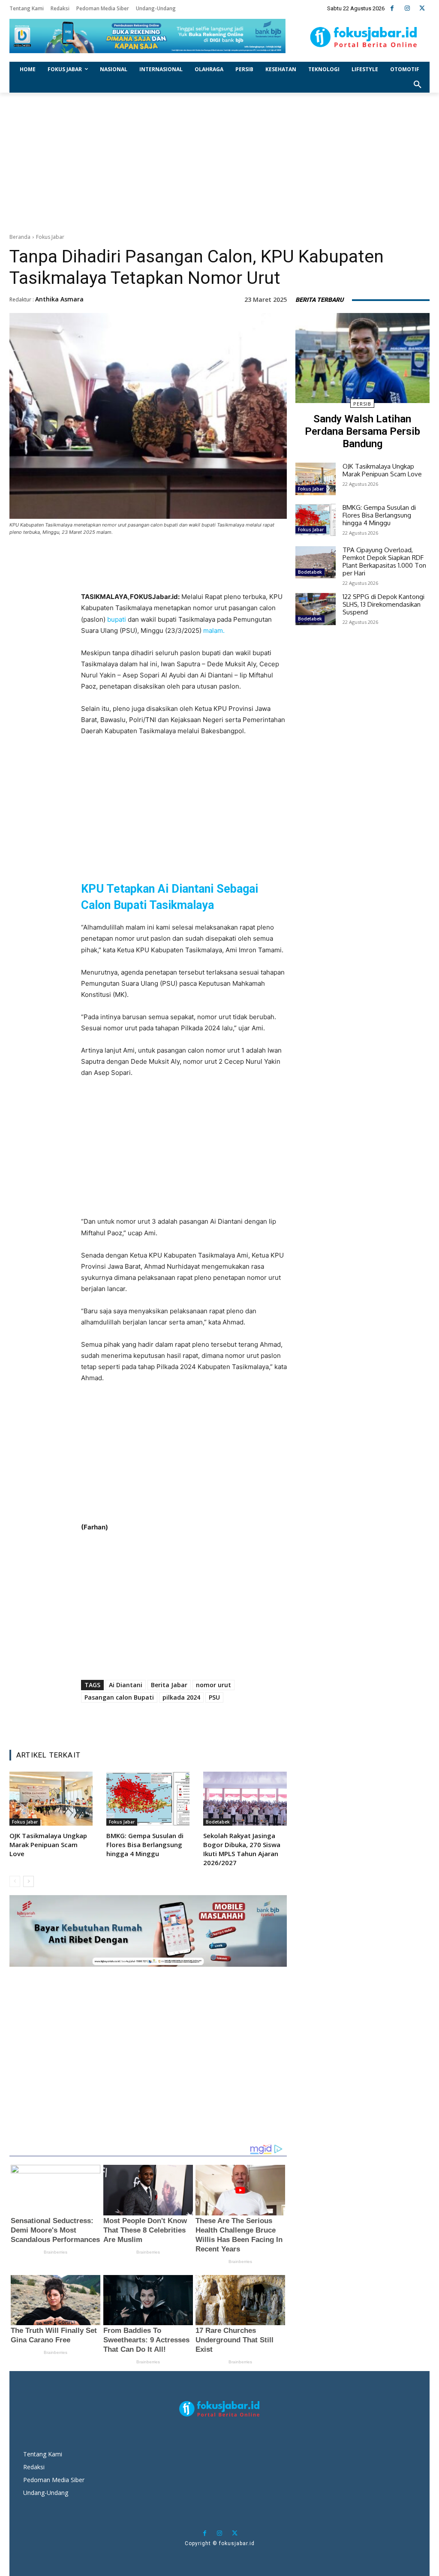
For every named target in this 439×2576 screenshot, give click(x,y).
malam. (214, 630)
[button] (418, 85)
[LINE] (213, 575)
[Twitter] (422, 8)
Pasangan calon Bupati (119, 1697)
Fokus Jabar (50, 237)
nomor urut (213, 1685)
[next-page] (29, 1881)
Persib (362, 404)
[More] (233, 575)
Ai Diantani (126, 1685)
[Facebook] (392, 8)
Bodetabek (218, 1822)
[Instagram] (407, 8)
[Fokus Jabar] (364, 37)
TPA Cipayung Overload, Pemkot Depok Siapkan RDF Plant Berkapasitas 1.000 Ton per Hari (384, 561)
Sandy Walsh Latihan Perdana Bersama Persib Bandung (362, 431)
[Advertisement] (219, 161)
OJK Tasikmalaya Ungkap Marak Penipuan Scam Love (48, 1845)
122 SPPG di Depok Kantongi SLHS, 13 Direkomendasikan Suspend (383, 604)
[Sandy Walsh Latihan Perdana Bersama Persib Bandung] (362, 358)
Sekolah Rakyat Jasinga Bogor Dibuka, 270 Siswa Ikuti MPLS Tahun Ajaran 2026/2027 (242, 1849)
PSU (214, 1697)
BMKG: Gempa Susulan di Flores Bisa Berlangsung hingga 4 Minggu (145, 1845)
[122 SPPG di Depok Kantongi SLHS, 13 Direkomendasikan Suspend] (316, 609)
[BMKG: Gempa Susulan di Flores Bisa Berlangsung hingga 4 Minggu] (148, 1799)
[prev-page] (15, 1881)
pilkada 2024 (181, 1697)
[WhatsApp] (193, 575)
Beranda (20, 237)
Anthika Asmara (59, 299)
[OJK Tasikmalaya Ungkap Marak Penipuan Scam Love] (51, 1799)
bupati (117, 619)
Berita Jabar (169, 1685)
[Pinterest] (174, 575)
